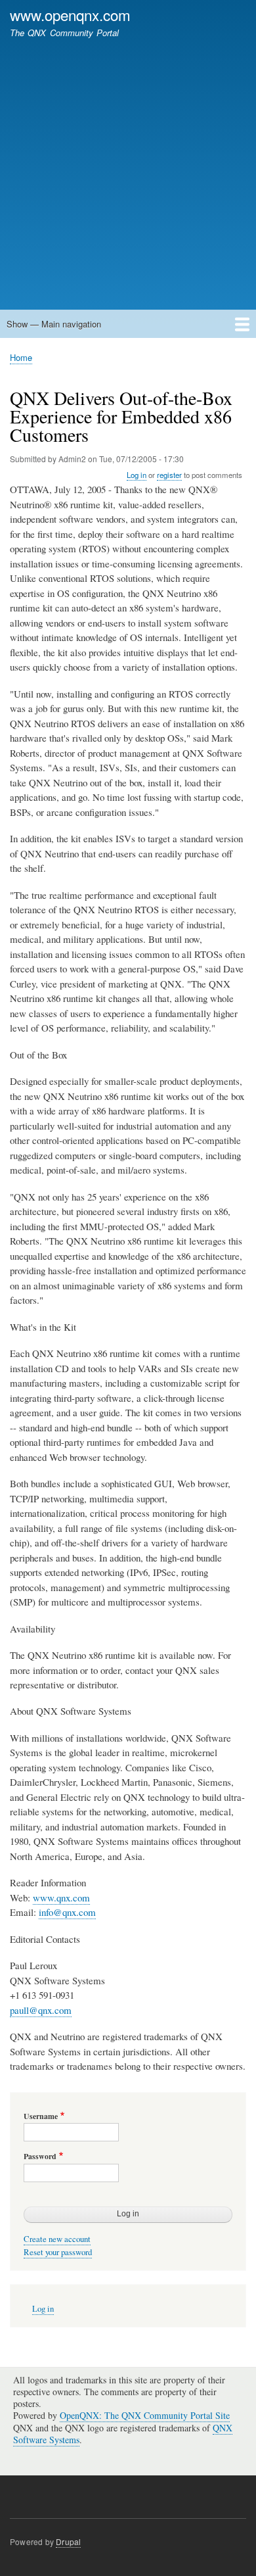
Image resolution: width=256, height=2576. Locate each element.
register (169, 475)
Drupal (68, 2541)
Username (41, 2116)
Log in (137, 475)
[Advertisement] (128, 168)
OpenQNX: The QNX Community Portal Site (145, 2415)
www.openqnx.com (70, 14)
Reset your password (58, 2252)
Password (40, 2157)
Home (21, 357)
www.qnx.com (61, 1897)
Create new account (57, 2239)
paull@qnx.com (41, 2010)
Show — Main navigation (54, 324)
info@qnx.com (67, 1912)
